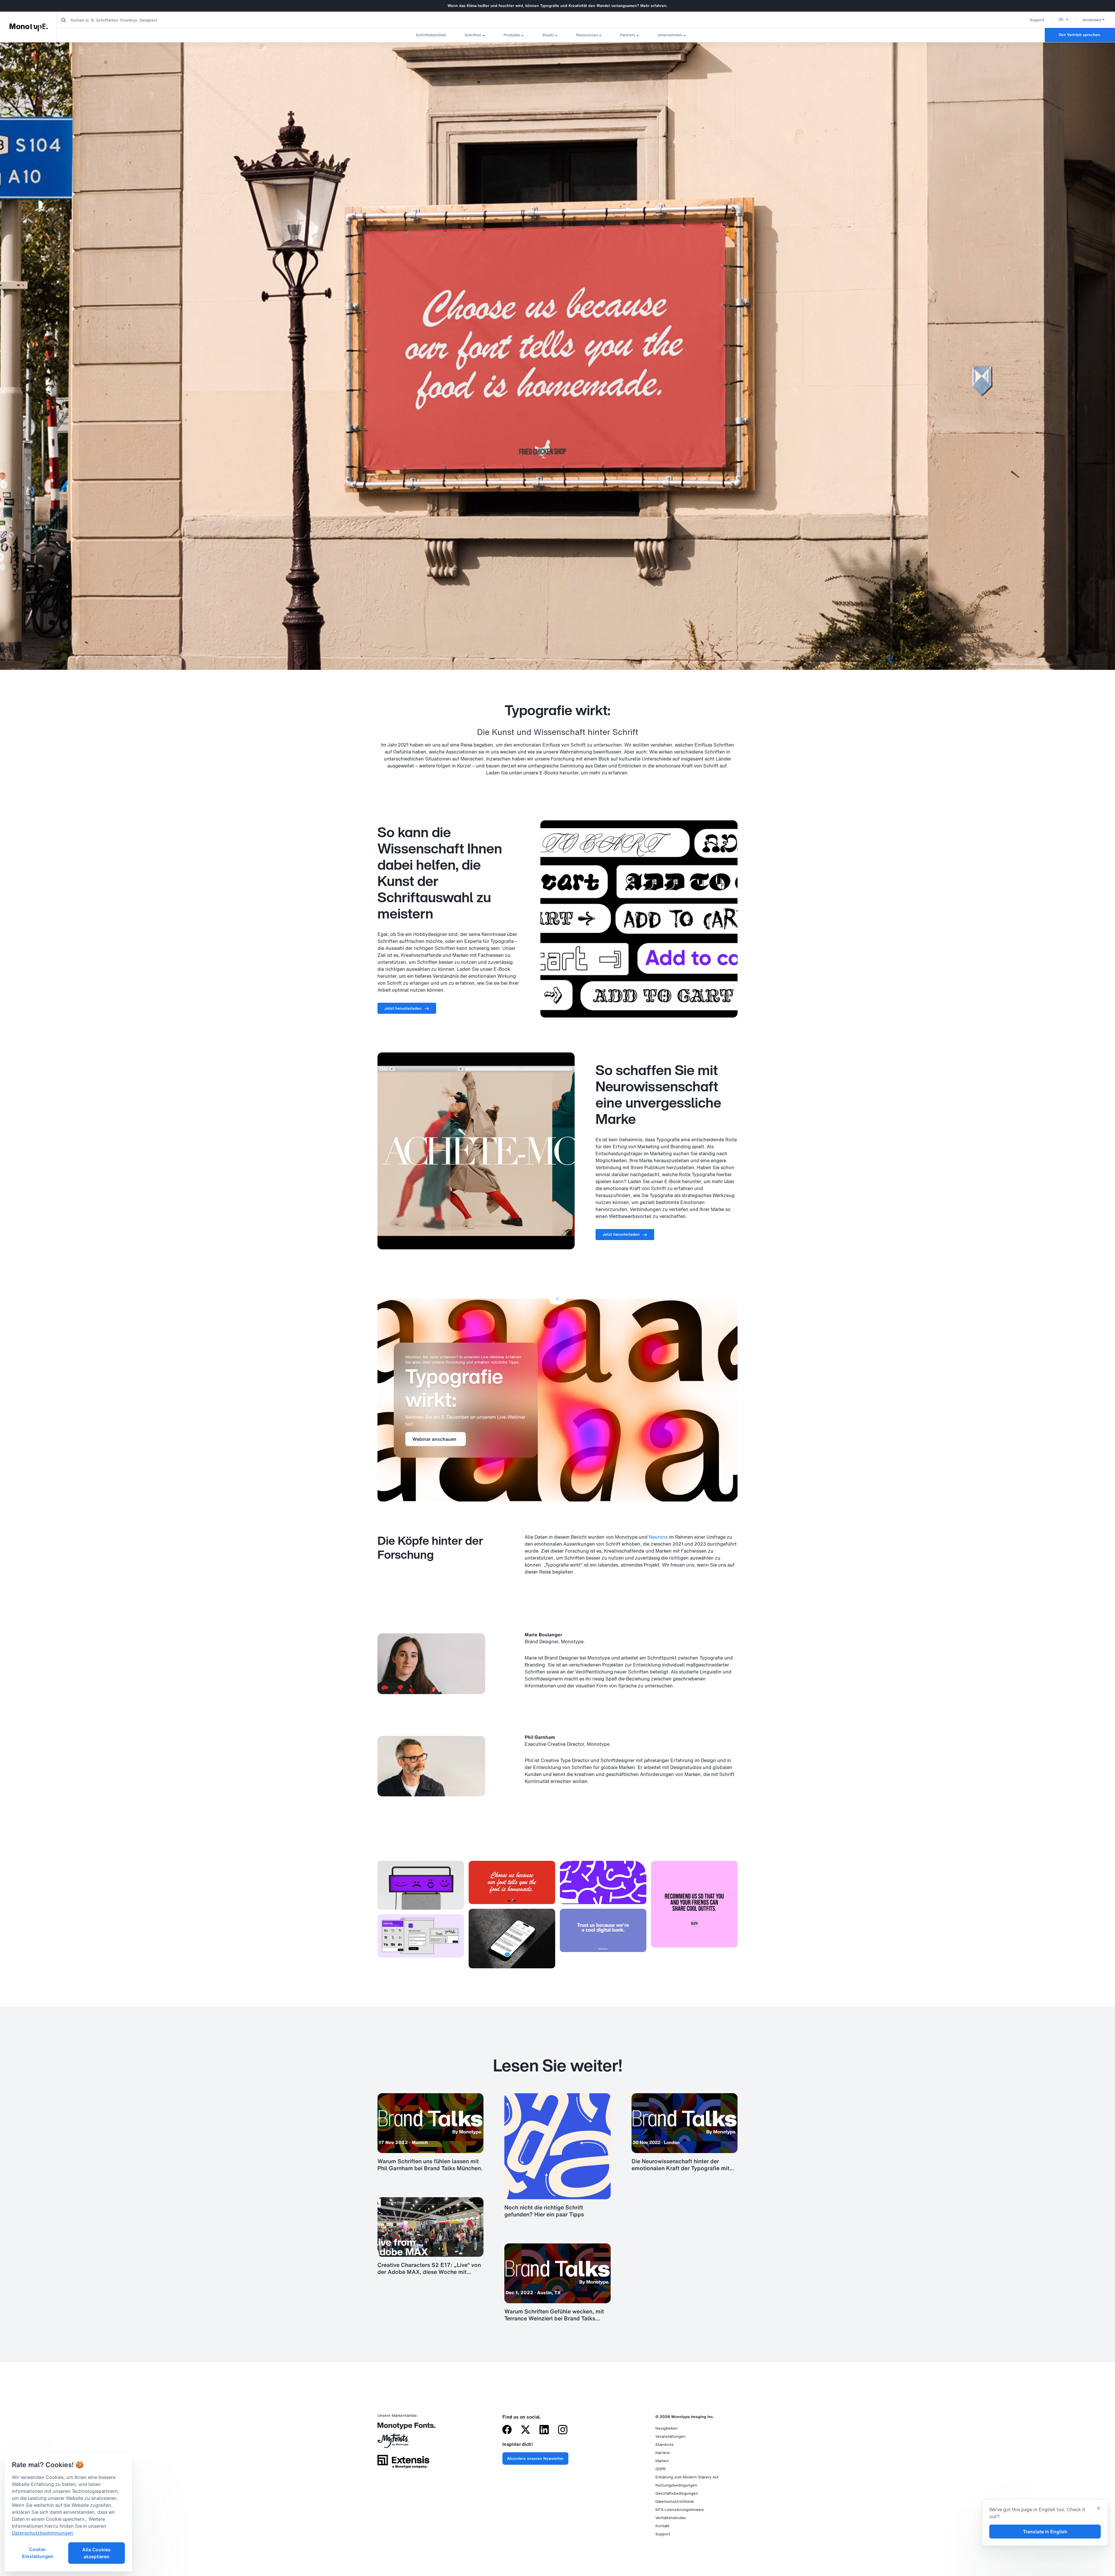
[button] (1063, 19)
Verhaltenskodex (671, 2518)
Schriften (473, 35)
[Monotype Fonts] (403, 2428)
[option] (1063, 19)
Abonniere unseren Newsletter (535, 2458)
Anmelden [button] (1092, 20)
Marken (662, 2461)
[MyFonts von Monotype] (403, 2443)
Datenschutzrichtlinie (675, 2501)
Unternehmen (670, 35)
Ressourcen (587, 35)
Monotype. (29, 27)
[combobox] (116, 20)
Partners (628, 35)
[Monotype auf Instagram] (563, 2430)
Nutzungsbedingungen (676, 2485)
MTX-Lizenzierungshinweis (680, 2510)
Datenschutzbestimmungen (43, 2533)
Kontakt (662, 2526)
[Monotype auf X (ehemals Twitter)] (526, 2430)
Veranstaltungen (670, 2436)
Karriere (663, 2453)
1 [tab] (557, 1299)
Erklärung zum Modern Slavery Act (687, 2477)
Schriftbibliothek (431, 35)
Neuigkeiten (666, 2428)
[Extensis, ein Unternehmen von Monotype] (403, 2464)
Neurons (658, 1537)
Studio (548, 35)
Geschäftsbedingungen (677, 2493)
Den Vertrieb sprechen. (1080, 35)
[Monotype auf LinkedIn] (544, 2430)
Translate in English (1045, 2532)
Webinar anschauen (434, 1439)
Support (1037, 20)
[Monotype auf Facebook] (507, 2430)
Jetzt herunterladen (403, 1008)
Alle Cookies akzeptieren (96, 2553)
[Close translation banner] (1098, 2509)
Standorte (664, 2445)
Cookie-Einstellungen (38, 2553)
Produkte (512, 35)
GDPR (661, 2469)
